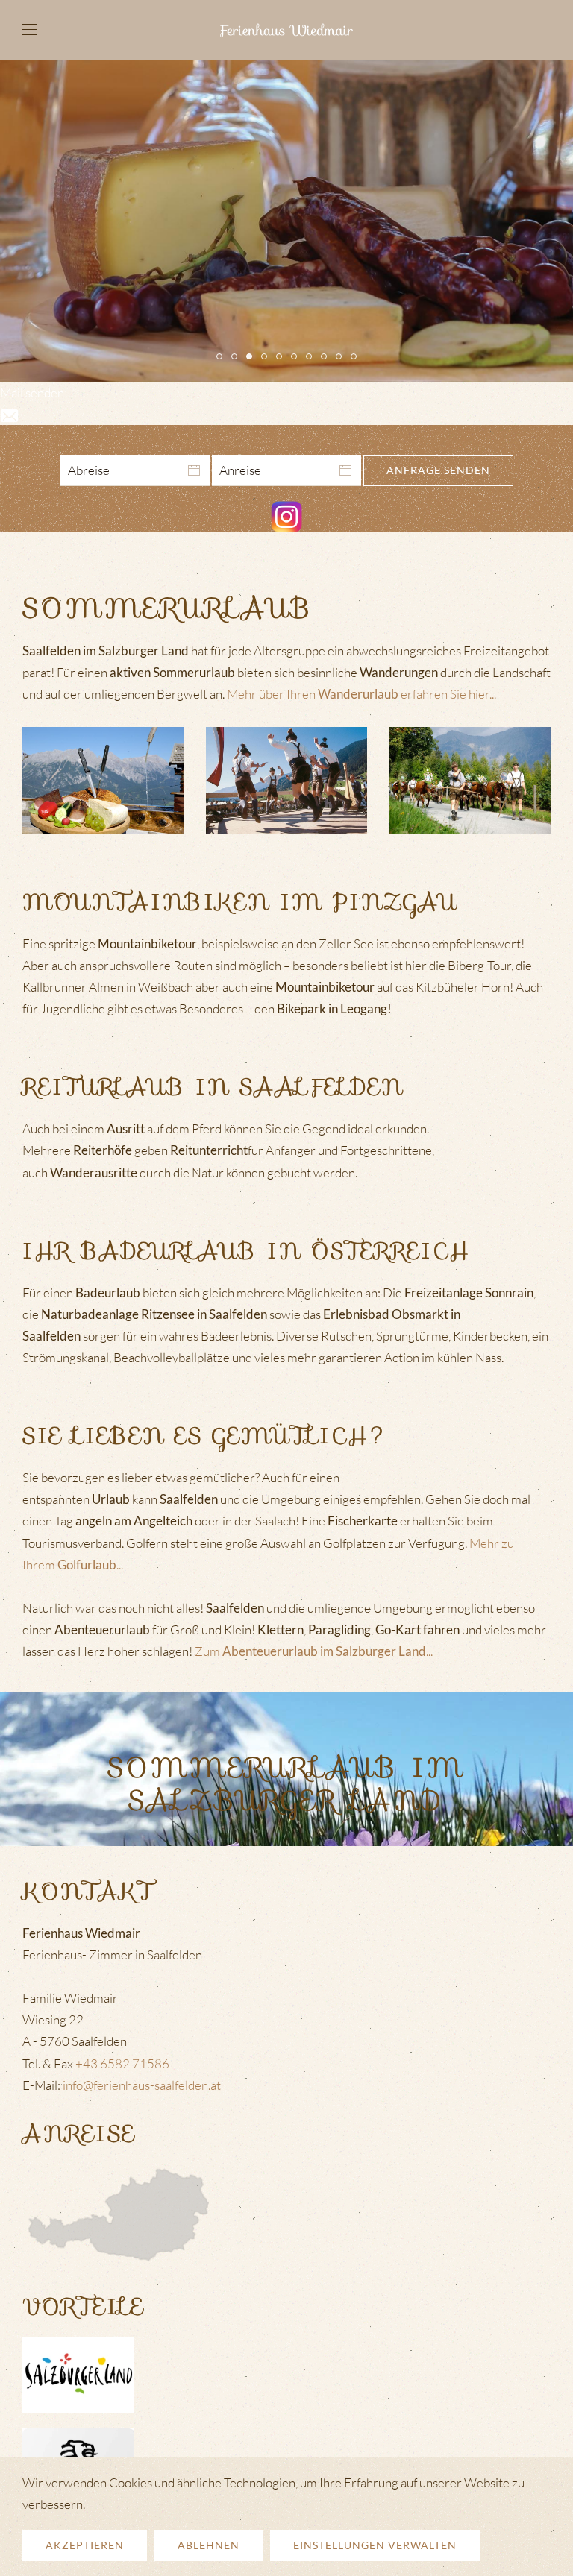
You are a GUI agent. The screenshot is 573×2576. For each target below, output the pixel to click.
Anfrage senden (438, 470)
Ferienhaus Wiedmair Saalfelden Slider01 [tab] (237, 358)
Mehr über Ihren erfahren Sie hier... (361, 694)
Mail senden (32, 393)
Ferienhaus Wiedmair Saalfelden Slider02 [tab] (252, 358)
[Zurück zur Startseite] (286, 30)
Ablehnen (209, 2545)
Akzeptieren (85, 2545)
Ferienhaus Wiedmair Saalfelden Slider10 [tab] (356, 358)
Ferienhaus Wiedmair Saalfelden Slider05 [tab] (222, 358)
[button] (30, 30)
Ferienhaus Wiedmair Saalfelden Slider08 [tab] (282, 358)
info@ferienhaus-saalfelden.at (142, 2085)
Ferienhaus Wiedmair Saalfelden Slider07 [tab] (341, 358)
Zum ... (314, 1651)
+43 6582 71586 (122, 2063)
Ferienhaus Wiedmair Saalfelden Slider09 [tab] (326, 358)
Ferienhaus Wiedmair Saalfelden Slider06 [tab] (297, 358)
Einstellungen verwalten (375, 2545)
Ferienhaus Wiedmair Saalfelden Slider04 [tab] (267, 358)
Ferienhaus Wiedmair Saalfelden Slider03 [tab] (311, 358)
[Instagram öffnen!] (286, 516)
